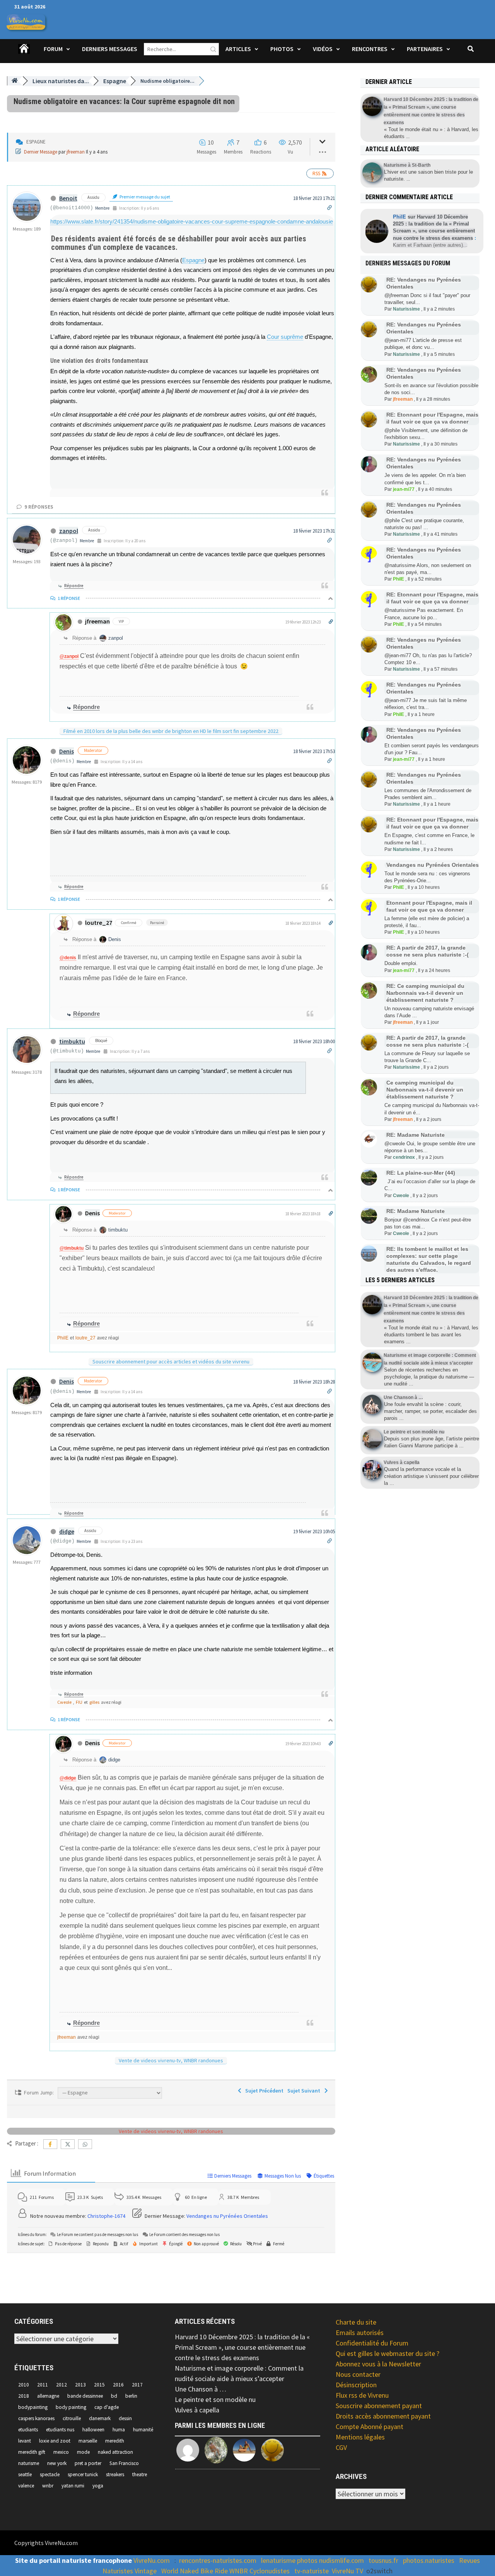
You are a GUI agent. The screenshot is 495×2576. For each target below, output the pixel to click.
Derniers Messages (110, 49)
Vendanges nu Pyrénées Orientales (227, 2216)
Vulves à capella (197, 2410)
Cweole (64, 1702)
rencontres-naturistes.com (218, 2560)
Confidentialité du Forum (372, 2343)
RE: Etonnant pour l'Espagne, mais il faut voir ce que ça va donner (432, 598)
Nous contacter (358, 2374)
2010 (24, 2385)
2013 (80, 2385)
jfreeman (76, 152)
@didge (68, 1778)
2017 (137, 2385)
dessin (125, 2418)
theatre (140, 2474)
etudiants (28, 2430)
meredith (115, 2441)
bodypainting (33, 2407)
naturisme (29, 2463)
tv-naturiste (312, 2571)
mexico (61, 2452)
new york (57, 2463)
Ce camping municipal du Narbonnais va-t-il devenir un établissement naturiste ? (425, 1090)
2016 (118, 2385)
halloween (93, 2430)
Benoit (68, 198)
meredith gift (32, 2452)
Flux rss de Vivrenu (362, 2395)
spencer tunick (83, 2474)
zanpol (69, 531)
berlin (131, 2396)
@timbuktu (72, 1248)
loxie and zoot (55, 2441)
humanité (143, 2430)
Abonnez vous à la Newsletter (378, 2364)
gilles (94, 1702)
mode (83, 2452)
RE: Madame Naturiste (416, 1135)
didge (67, 1531)
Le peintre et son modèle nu (215, 2399)
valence (26, 2486)
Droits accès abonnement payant (383, 2416)
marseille (88, 2441)
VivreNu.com (152, 2560)
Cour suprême (285, 337)
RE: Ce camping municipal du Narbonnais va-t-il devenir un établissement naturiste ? (425, 993)
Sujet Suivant (305, 2091)
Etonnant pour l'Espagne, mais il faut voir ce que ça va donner (429, 906)
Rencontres (370, 49)
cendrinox (404, 1157)
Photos (282, 49)
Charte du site (356, 2322)
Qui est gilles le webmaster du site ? (387, 2353)
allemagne (48, 2396)
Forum (53, 49)
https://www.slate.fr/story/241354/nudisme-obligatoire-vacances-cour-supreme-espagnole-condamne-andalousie (192, 221)
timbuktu (72, 1041)
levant (25, 2441)
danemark (100, 2418)
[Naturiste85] (245, 2450)
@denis (68, 958)
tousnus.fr (383, 2560)
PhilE (63, 1338)
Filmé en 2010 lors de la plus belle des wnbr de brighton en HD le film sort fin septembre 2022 (171, 731)
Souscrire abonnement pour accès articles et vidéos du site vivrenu (171, 1361)
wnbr (48, 2486)
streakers (115, 2474)
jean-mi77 (404, 489)
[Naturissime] (273, 2450)
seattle (25, 2474)
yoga (98, 2486)
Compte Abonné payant (370, 2427)
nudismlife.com (341, 2560)
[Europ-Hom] (188, 2450)
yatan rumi (73, 2486)
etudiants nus (60, 2430)
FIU (79, 1702)
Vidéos (323, 49)
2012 (61, 2385)
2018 (24, 2396)
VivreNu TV (347, 2571)
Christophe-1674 (106, 2216)
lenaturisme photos (289, 2560)
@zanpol (69, 656)
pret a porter (88, 2463)
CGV (341, 2447)
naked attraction (115, 2452)
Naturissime (406, 309)
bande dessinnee (85, 2396)
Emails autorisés (360, 2333)
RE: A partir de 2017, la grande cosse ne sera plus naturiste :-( (428, 951)
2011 (43, 2385)
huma (119, 2430)
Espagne (193, 260)
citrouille (72, 2418)
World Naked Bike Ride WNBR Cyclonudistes (225, 2571)
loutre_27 (99, 922)
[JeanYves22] (217, 2450)
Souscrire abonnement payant (379, 2406)
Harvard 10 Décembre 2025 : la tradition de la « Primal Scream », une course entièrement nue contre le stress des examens (242, 2347)
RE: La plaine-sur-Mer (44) (421, 1173)
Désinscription (356, 2385)
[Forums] (15, 81)
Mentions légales (360, 2437)
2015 (99, 2385)
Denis (67, 751)
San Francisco (124, 2463)
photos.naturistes (429, 2560)
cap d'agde (107, 2407)
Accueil (24, 54)
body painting (71, 2407)
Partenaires (425, 49)
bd (114, 2396)
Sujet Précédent (263, 2091)
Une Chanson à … (201, 2389)
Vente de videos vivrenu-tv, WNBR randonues (171, 2060)
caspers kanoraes (36, 2418)
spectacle (50, 2474)
